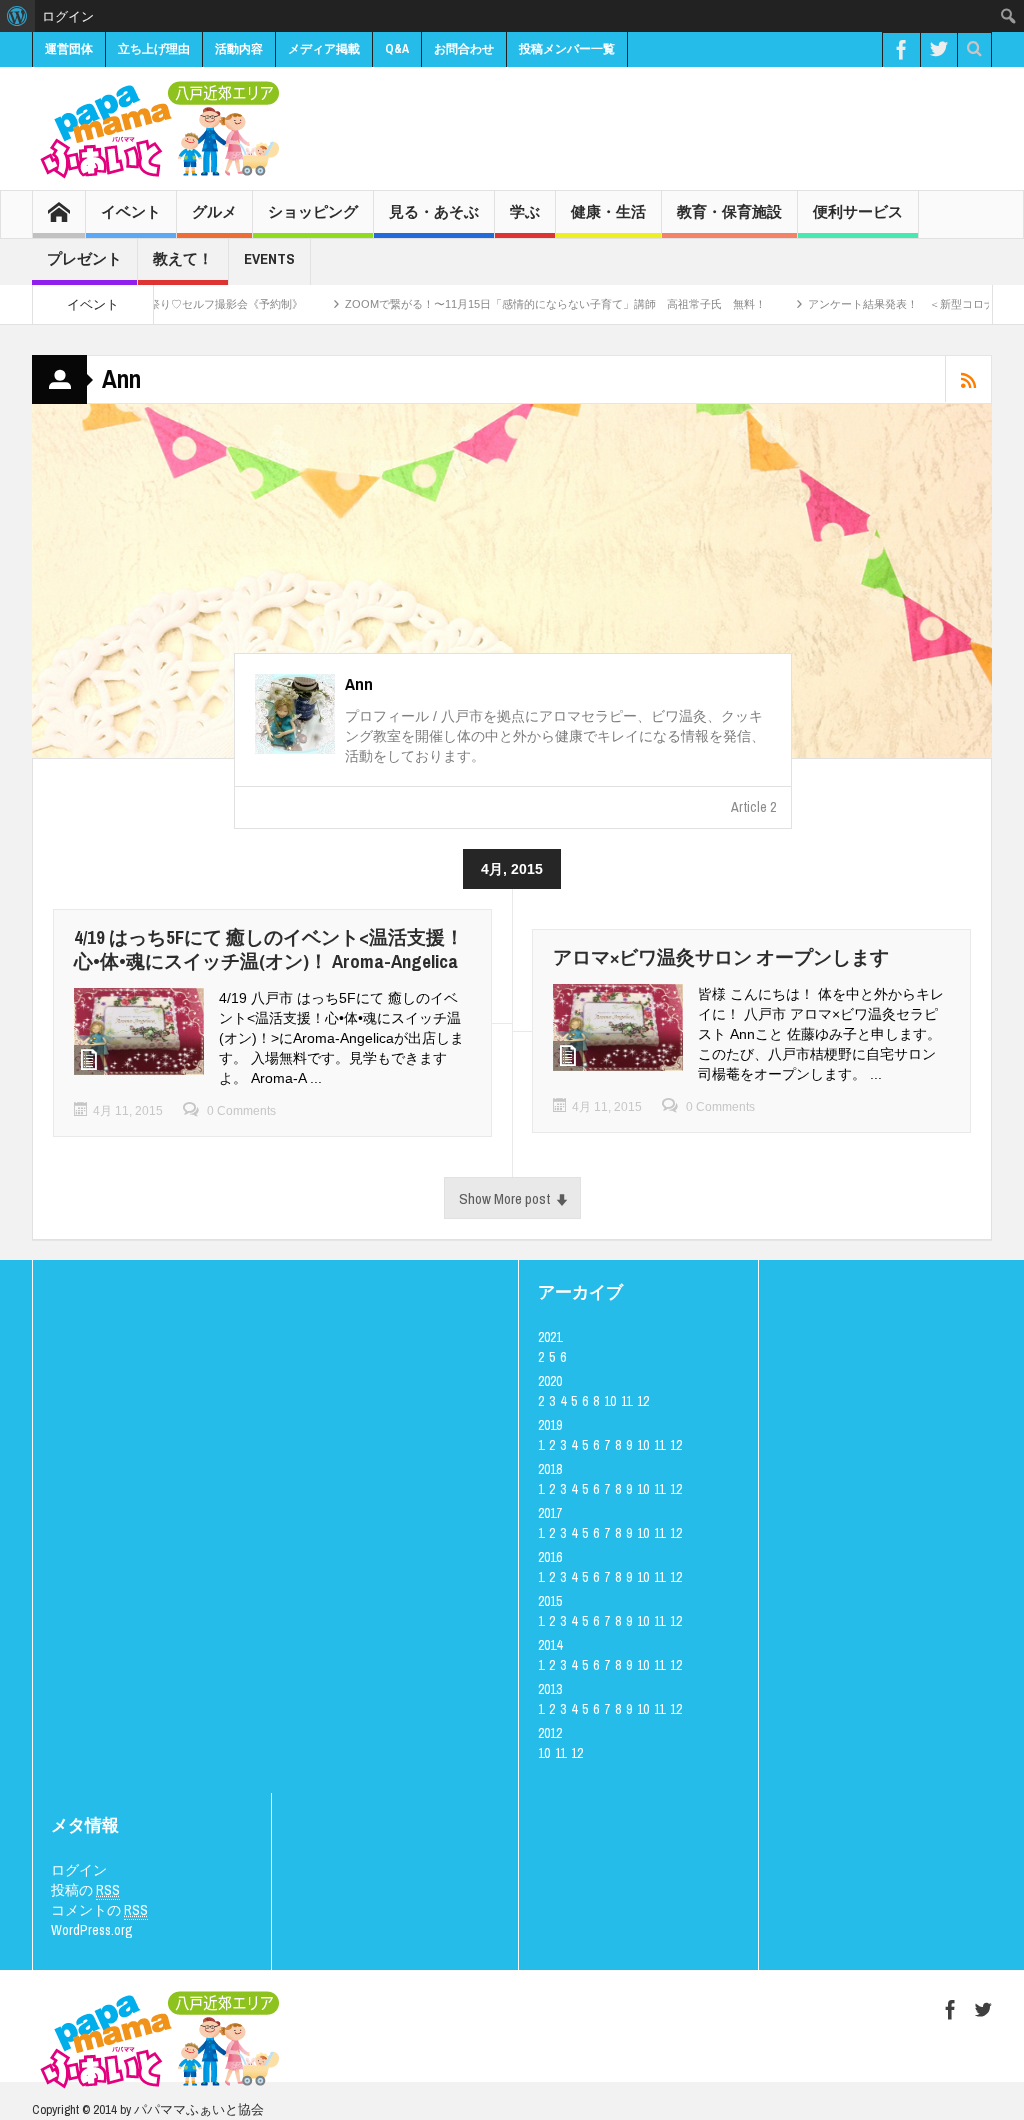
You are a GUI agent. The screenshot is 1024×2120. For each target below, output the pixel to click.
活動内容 (239, 49)
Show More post (504, 1198)
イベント (131, 211)
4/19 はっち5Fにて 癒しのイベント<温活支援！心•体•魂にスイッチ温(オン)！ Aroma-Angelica (269, 949)
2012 (550, 1733)
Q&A (397, 49)
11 (626, 1401)
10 (610, 1401)
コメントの (99, 1910)
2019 (550, 1425)
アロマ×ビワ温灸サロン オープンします (721, 957)
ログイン (79, 1870)
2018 (550, 1469)
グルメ (214, 211)
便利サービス (858, 211)
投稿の (85, 1890)
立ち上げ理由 (154, 49)
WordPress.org (92, 1930)
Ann (359, 684)
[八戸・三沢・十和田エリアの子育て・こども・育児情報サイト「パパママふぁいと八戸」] (157, 129)
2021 (550, 1337)
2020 (550, 1381)
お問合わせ (464, 49)
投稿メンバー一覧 (567, 49)
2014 (550, 1645)
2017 (550, 1513)
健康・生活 (608, 211)
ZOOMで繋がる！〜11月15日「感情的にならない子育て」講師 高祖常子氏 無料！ (503, 304)
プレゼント (84, 258)
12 (643, 1401)
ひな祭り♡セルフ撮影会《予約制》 (163, 304)
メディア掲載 (324, 49)
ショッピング (313, 211)
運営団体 (69, 49)
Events (269, 258)
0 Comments (241, 1111)
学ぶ (525, 211)
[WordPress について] (17, 16)
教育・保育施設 (729, 211)
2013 (550, 1689)
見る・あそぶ (434, 211)
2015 (550, 1601)
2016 (550, 1557)
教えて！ (183, 258)
